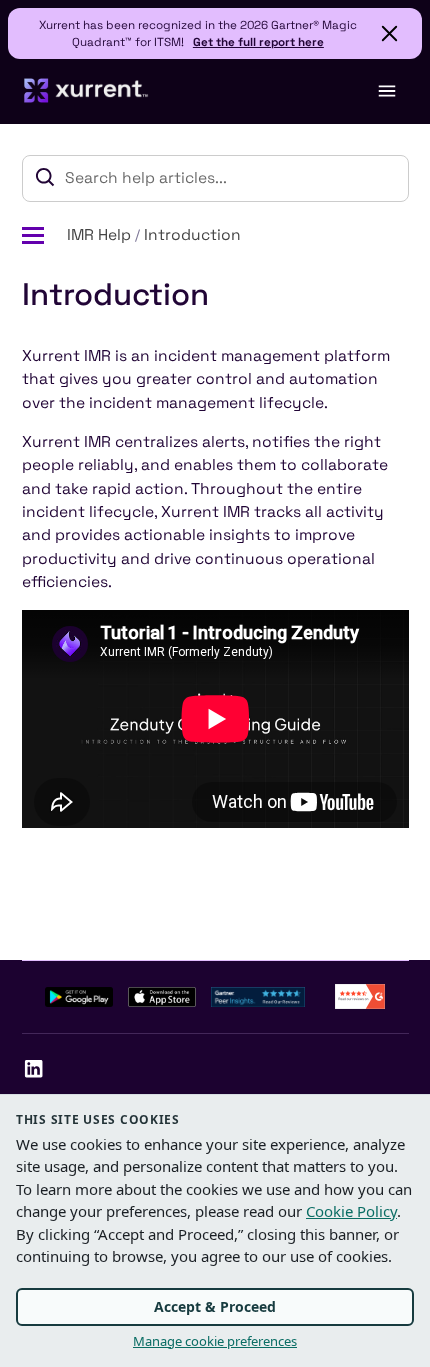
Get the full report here (258, 41)
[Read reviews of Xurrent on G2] (360, 995)
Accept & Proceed (215, 1306)
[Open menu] (386, 91)
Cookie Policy (351, 1211)
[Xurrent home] (86, 90)
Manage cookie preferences (215, 1341)
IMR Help (99, 235)
